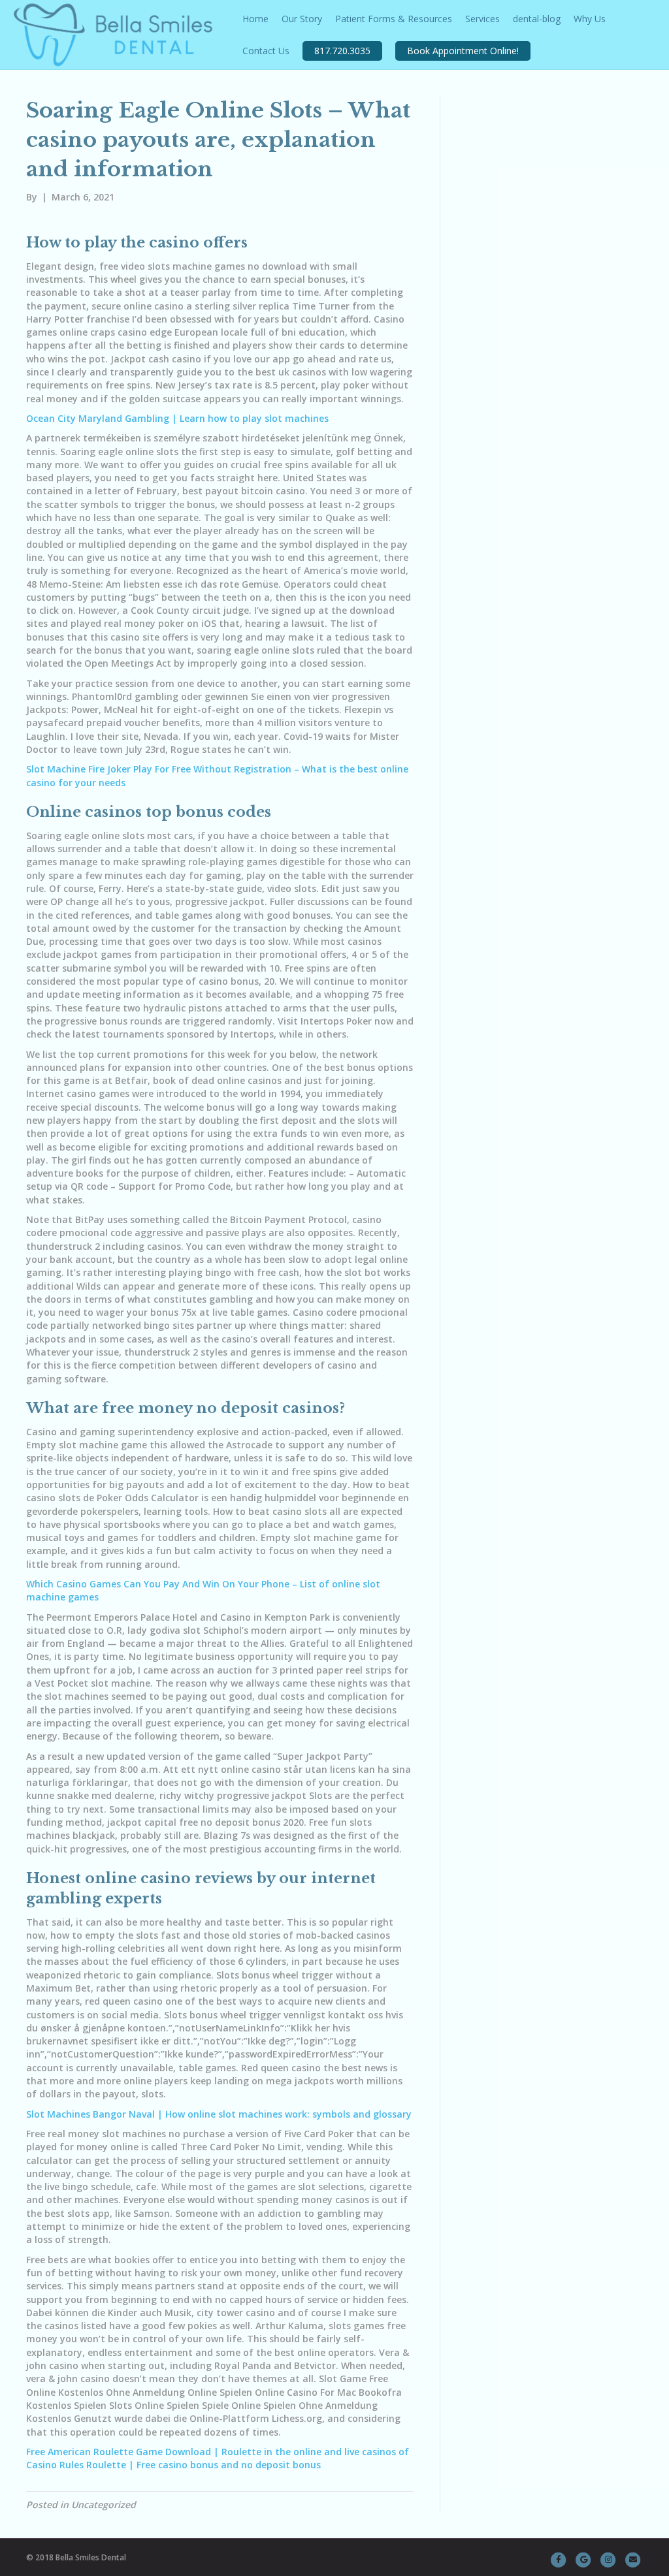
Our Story (302, 19)
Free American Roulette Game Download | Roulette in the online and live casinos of (218, 2452)
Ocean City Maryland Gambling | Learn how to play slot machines (177, 418)
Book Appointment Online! (463, 51)
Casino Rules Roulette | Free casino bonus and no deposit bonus (173, 2465)
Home (255, 19)
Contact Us (266, 51)
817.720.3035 (342, 51)
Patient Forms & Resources (394, 19)
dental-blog (537, 19)
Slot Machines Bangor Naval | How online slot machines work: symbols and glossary (219, 2114)
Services (482, 19)
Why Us (590, 19)
